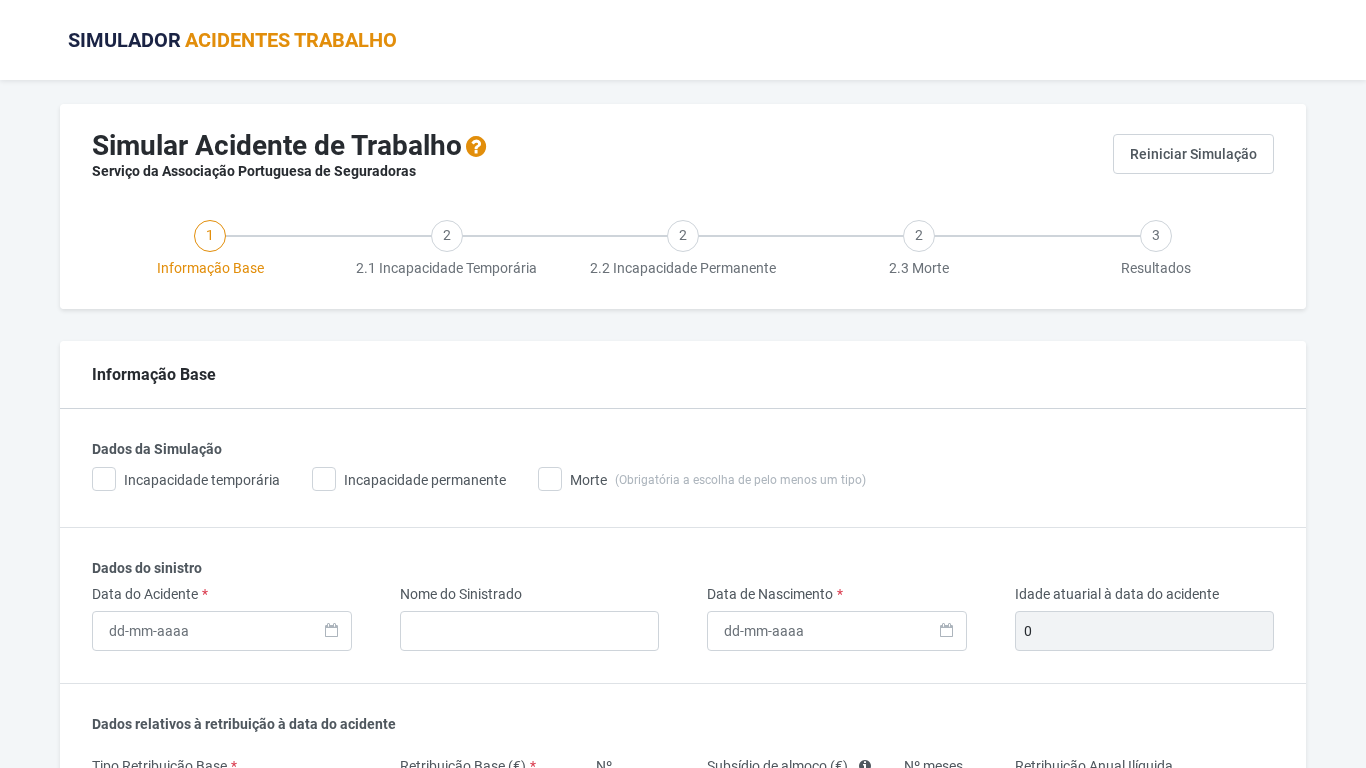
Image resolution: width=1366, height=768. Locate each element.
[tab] (210, 245)
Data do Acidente (150, 594)
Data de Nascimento (775, 594)
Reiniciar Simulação (1193, 154)
